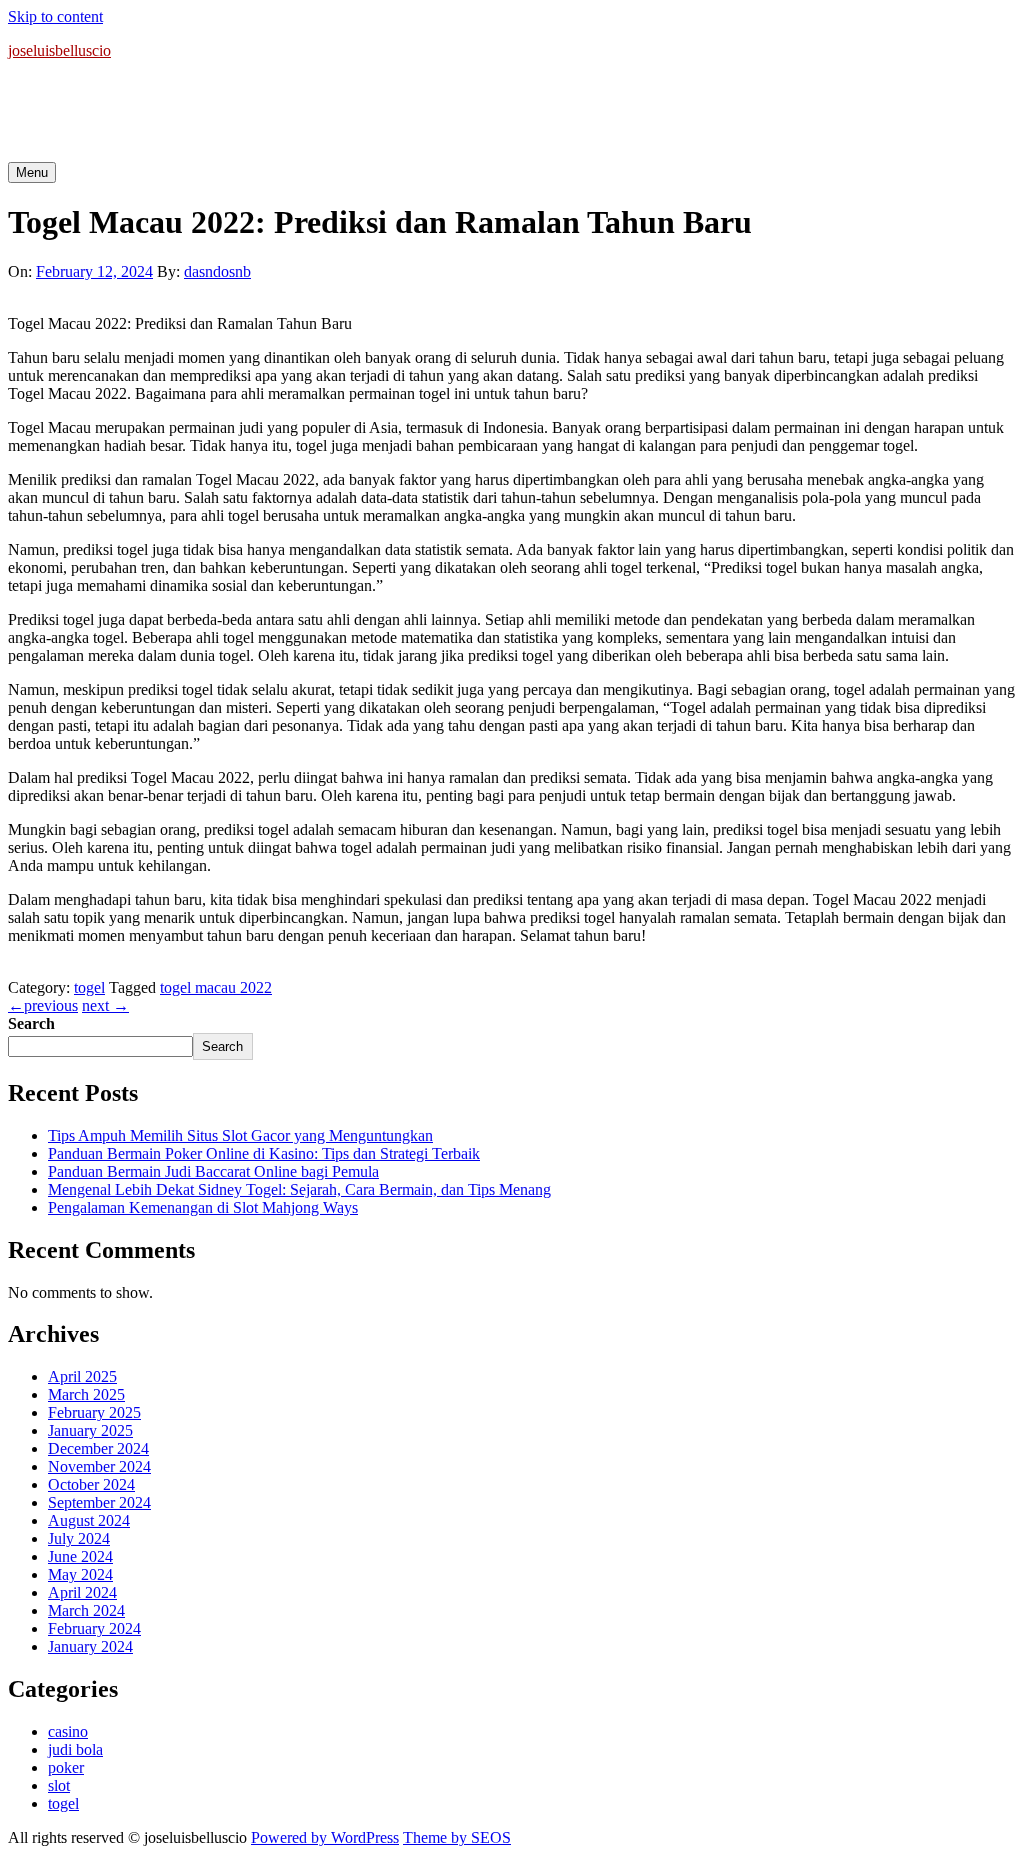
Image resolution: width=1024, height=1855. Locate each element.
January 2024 (90, 1646)
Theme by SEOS (457, 1837)
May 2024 (80, 1574)
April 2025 (82, 1376)
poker (66, 1767)
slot (59, 1785)
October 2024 (91, 1484)
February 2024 (94, 1628)
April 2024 (82, 1592)
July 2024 (79, 1538)
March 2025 (86, 1394)
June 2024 (80, 1556)
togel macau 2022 (216, 987)
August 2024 (89, 1520)
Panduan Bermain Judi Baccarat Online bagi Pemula (213, 1171)
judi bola (75, 1749)
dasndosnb (217, 271)
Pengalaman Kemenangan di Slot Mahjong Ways (203, 1207)
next (105, 1005)
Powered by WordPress (325, 1837)
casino (68, 1731)
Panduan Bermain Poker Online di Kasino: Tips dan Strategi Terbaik (264, 1153)
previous (43, 1005)
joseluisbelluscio (59, 50)
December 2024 (98, 1448)
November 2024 (99, 1466)
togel (89, 987)
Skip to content (55, 16)
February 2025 (94, 1412)
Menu (32, 172)
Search (31, 1023)
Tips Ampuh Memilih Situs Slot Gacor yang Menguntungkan (240, 1135)
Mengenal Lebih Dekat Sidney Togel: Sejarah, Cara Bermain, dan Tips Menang (299, 1189)
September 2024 (99, 1502)
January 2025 (90, 1430)
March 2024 (86, 1610)
